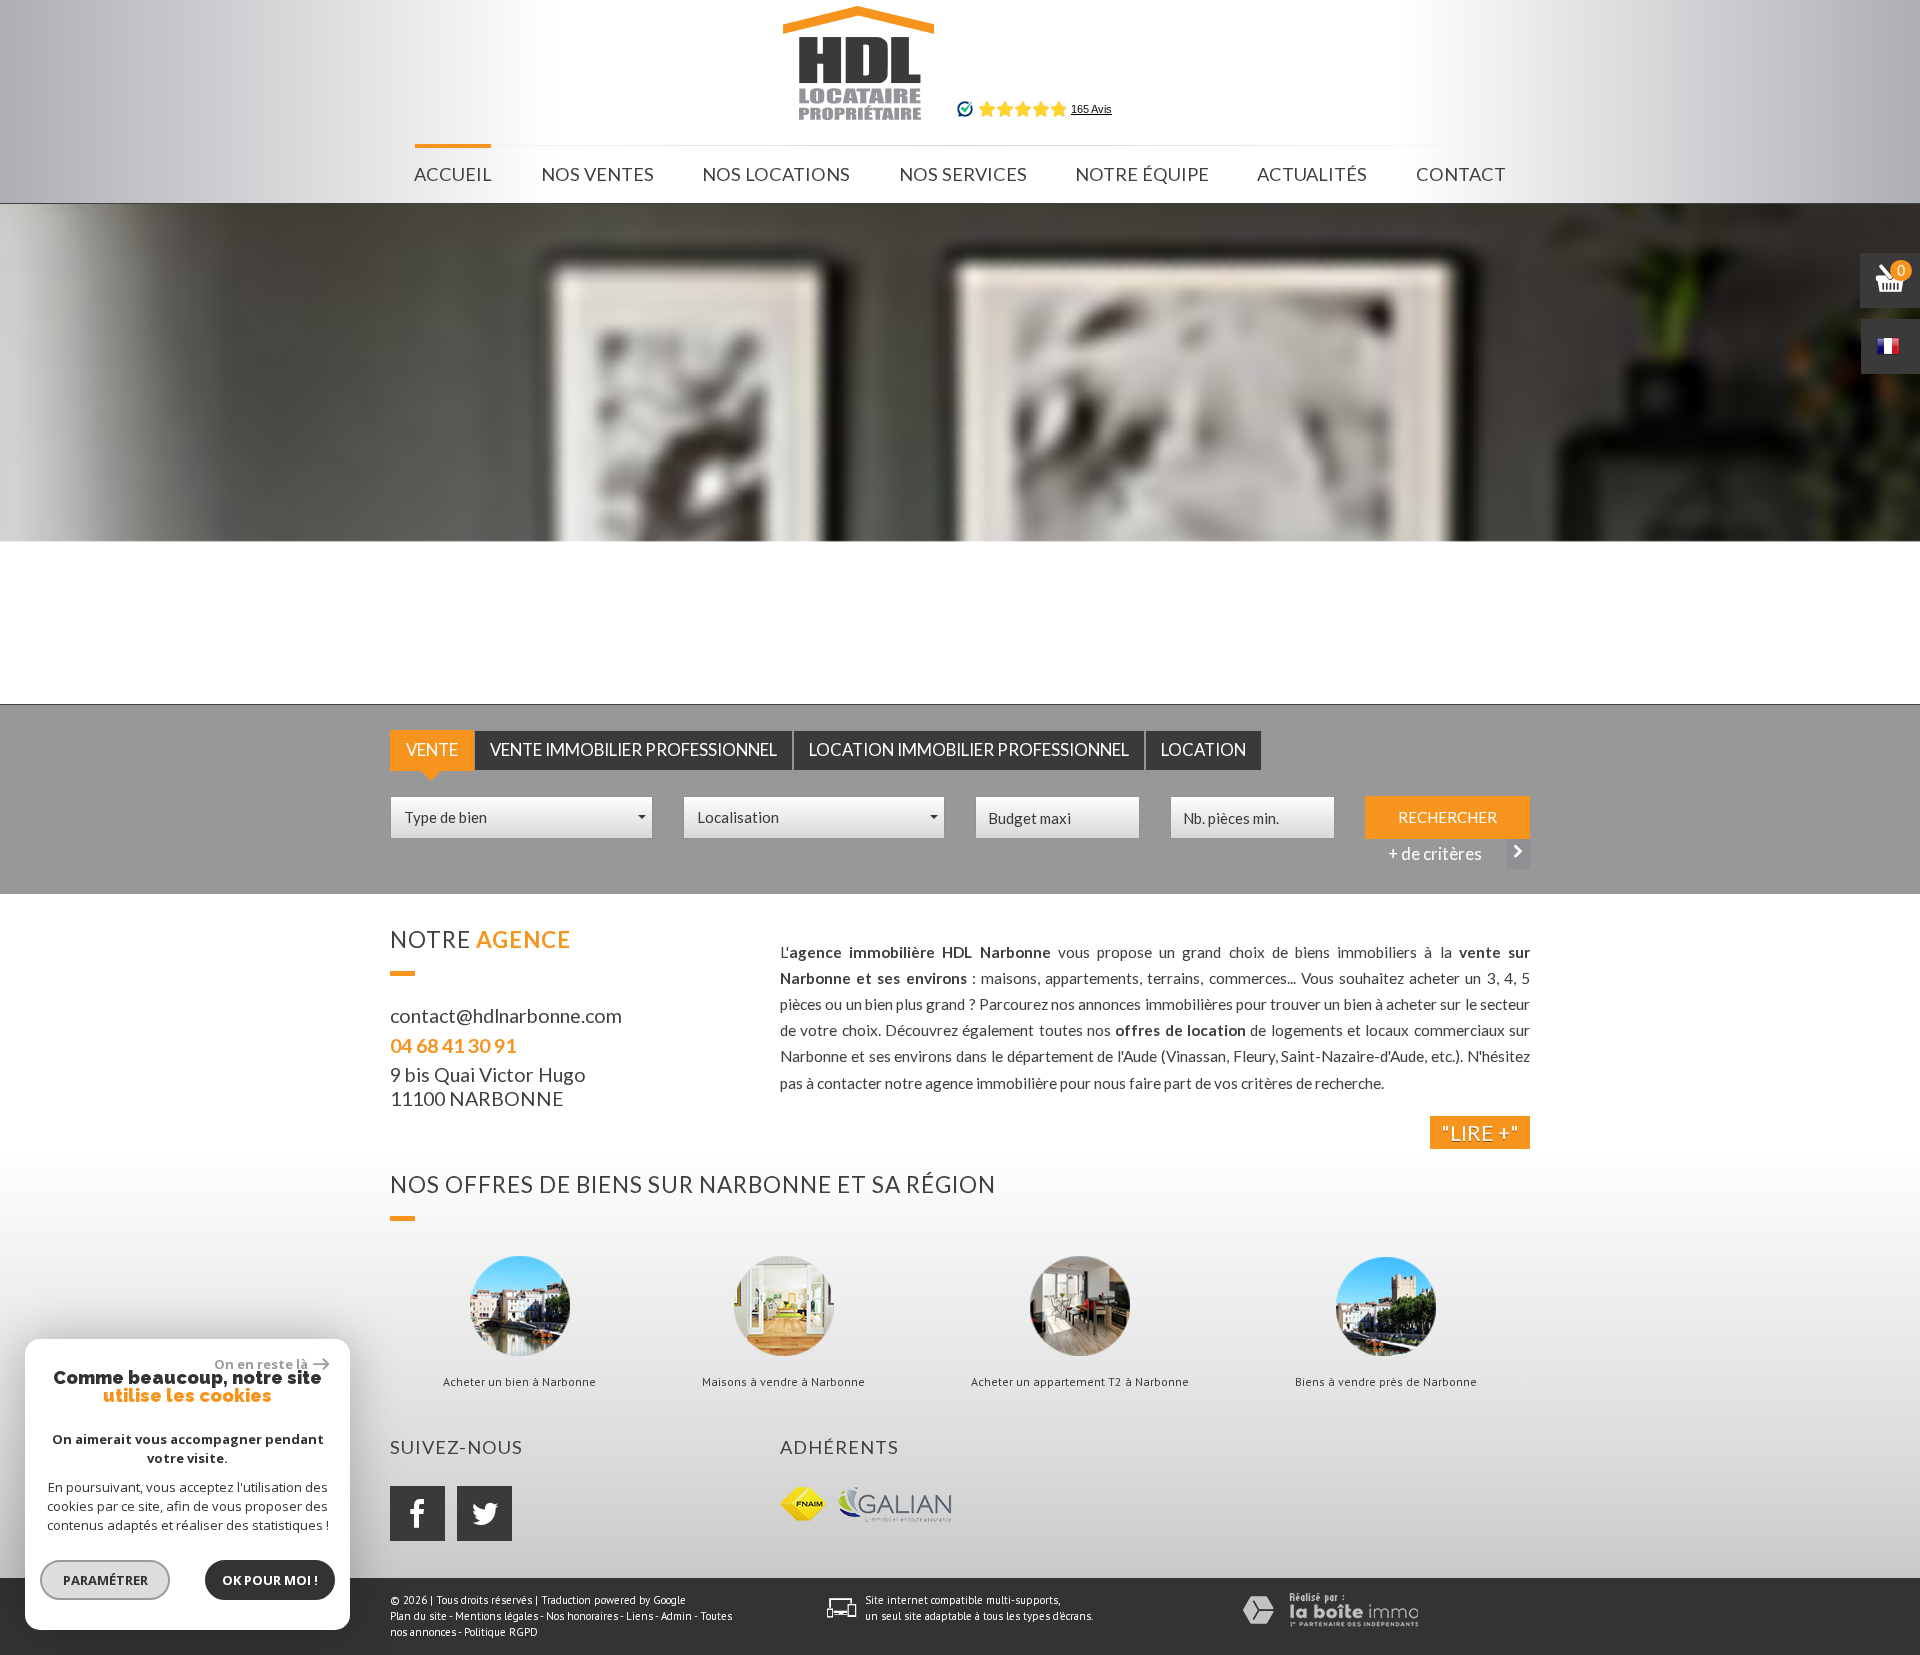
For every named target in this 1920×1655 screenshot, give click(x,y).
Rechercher (1447, 817)
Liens (639, 1616)
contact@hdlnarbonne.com (506, 1015)
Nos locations (776, 174)
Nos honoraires (582, 1616)
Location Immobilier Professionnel (969, 749)
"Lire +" (1480, 1132)
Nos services (963, 174)
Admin (676, 1616)
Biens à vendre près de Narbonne (1386, 1382)
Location (1203, 749)
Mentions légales (496, 1616)
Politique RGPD (501, 1632)
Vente (432, 749)
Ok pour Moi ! (270, 1580)
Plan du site (418, 1616)
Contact (1461, 174)
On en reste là (261, 1364)
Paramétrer (105, 1580)
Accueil (453, 174)
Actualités (1312, 174)
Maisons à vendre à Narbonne (783, 1382)
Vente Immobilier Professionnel (633, 749)
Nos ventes (597, 174)
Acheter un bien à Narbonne (519, 1382)
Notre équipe (1142, 174)
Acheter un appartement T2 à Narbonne (1080, 1382)
